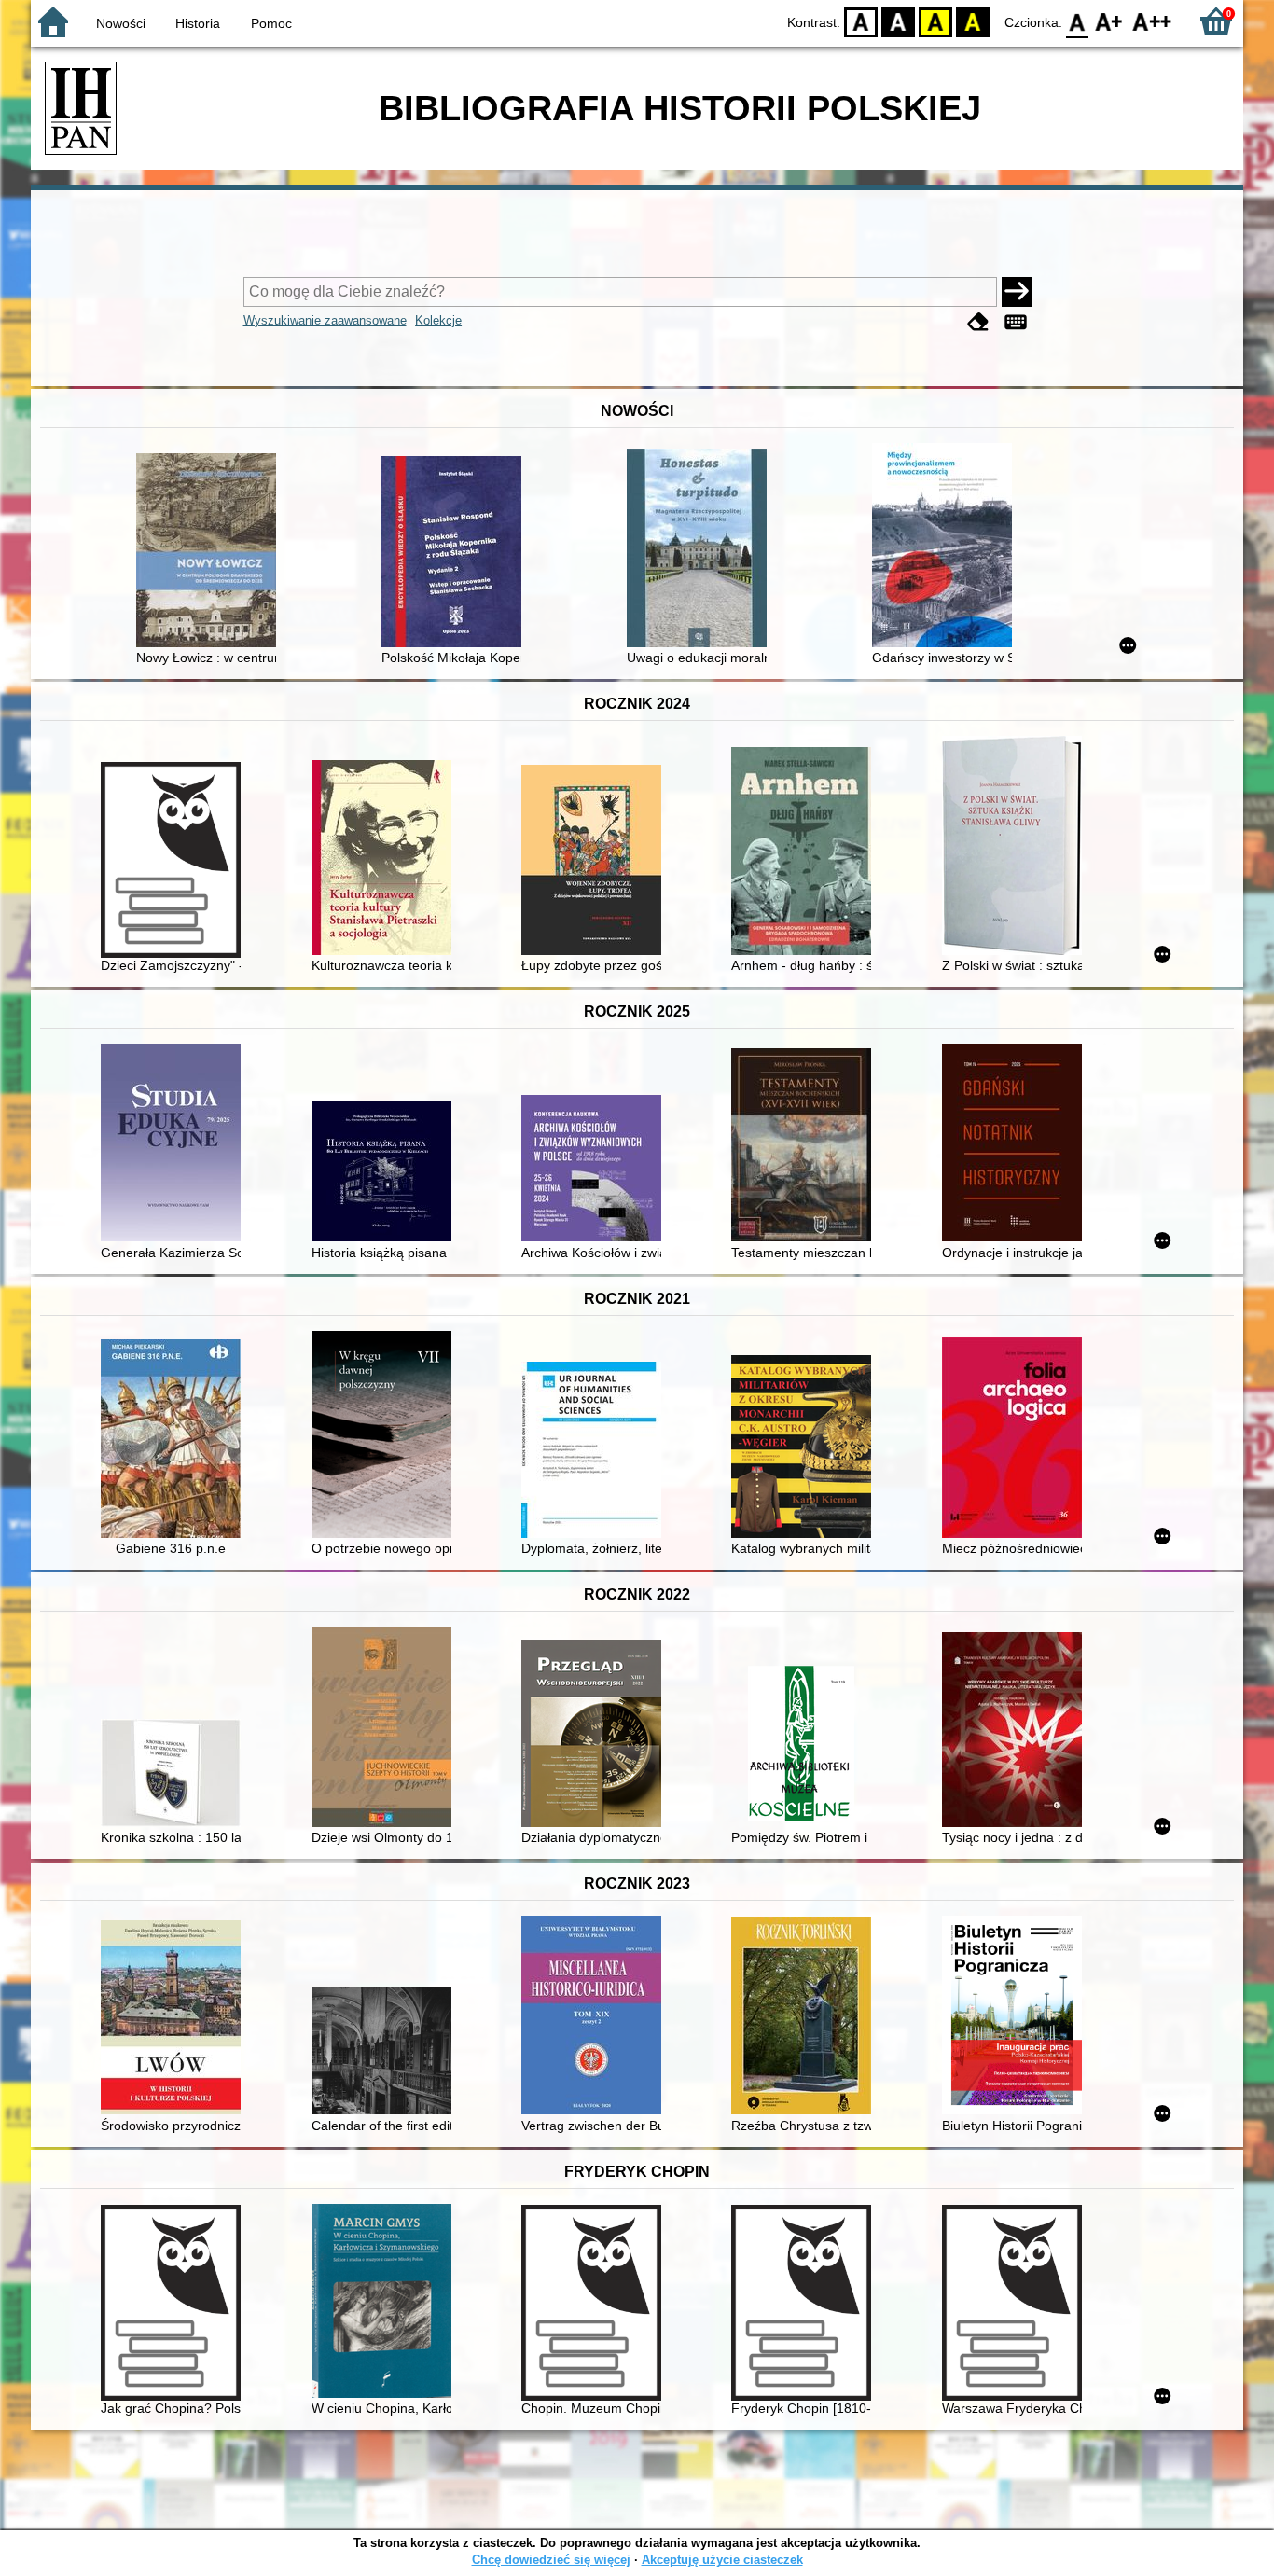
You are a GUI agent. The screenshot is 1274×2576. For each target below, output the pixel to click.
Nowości (121, 23)
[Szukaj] (1017, 292)
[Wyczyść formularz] (978, 322)
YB (935, 21)
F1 (1109, 21)
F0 (1078, 21)
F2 (1152, 21)
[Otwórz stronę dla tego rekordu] (211, 552)
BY (973, 21)
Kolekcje (438, 320)
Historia (198, 23)
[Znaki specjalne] (1016, 322)
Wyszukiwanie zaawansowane (325, 320)
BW (898, 21)
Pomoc (271, 23)
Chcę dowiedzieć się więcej (551, 2560)
